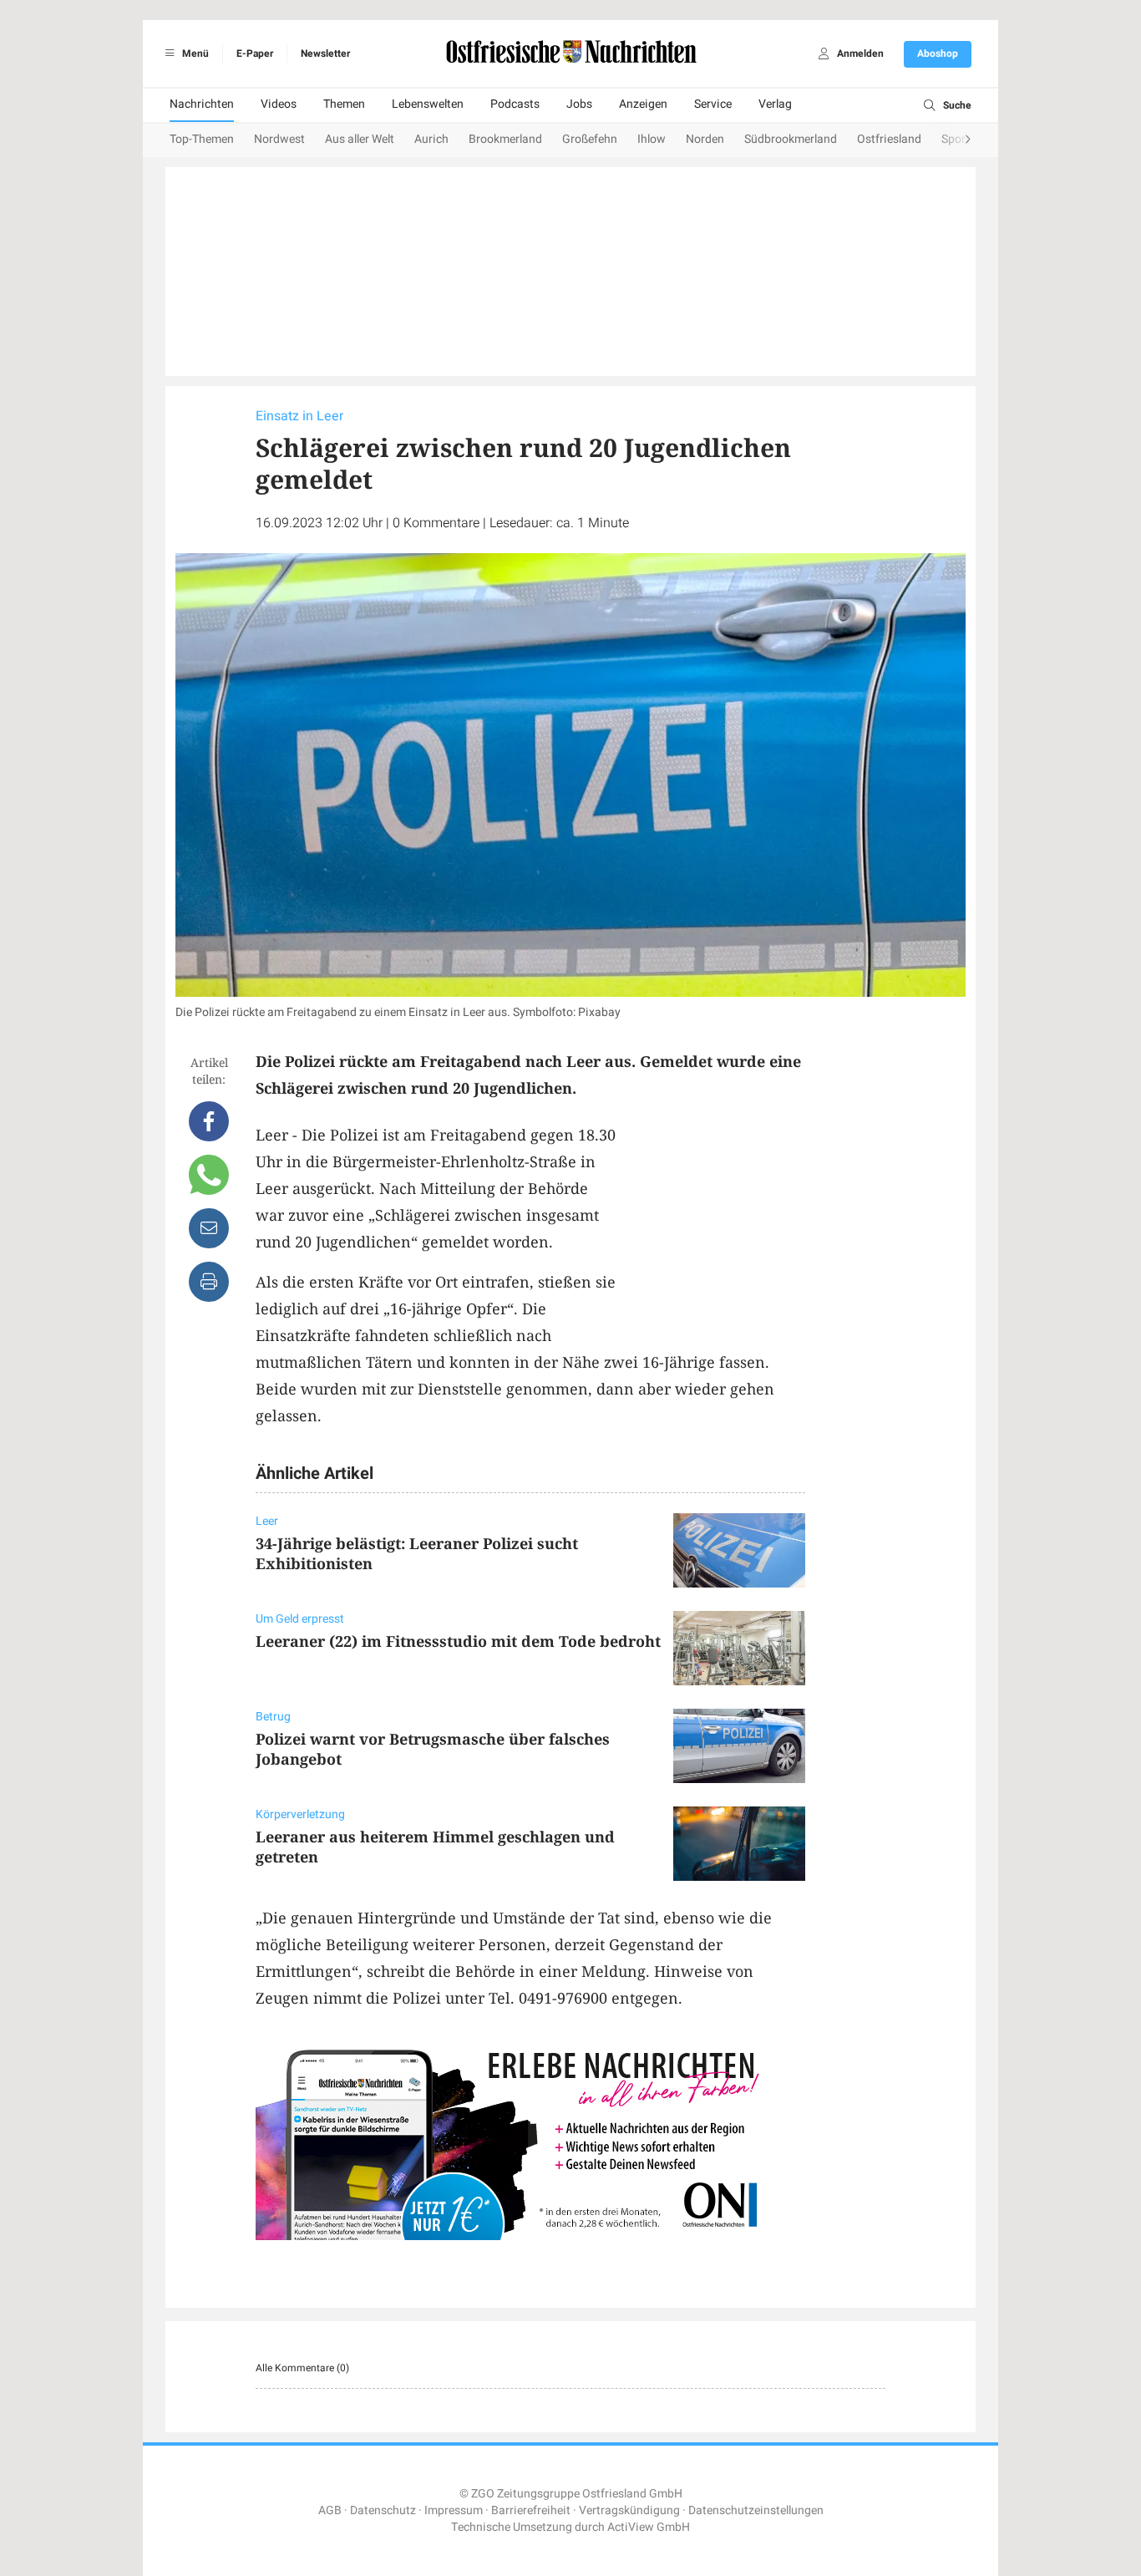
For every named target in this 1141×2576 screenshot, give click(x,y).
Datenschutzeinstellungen (756, 2510)
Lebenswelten (428, 104)
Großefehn (590, 139)
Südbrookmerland (791, 139)
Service (713, 104)
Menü (194, 53)
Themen (344, 104)
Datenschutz (383, 2510)
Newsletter (325, 53)
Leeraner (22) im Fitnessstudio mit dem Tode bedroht (458, 1641)
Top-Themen (202, 139)
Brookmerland (505, 139)
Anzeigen (643, 104)
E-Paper (255, 53)
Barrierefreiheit (531, 2510)
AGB (330, 2510)
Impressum (454, 2510)
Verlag (775, 104)
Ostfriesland (889, 139)
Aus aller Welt (360, 139)
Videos (279, 104)
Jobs (579, 104)
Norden (705, 139)
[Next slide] (951, 140)
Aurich (431, 139)
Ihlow (652, 139)
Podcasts (515, 104)
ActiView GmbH (649, 2527)
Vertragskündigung (629, 2510)
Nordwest (279, 139)
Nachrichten (202, 104)
